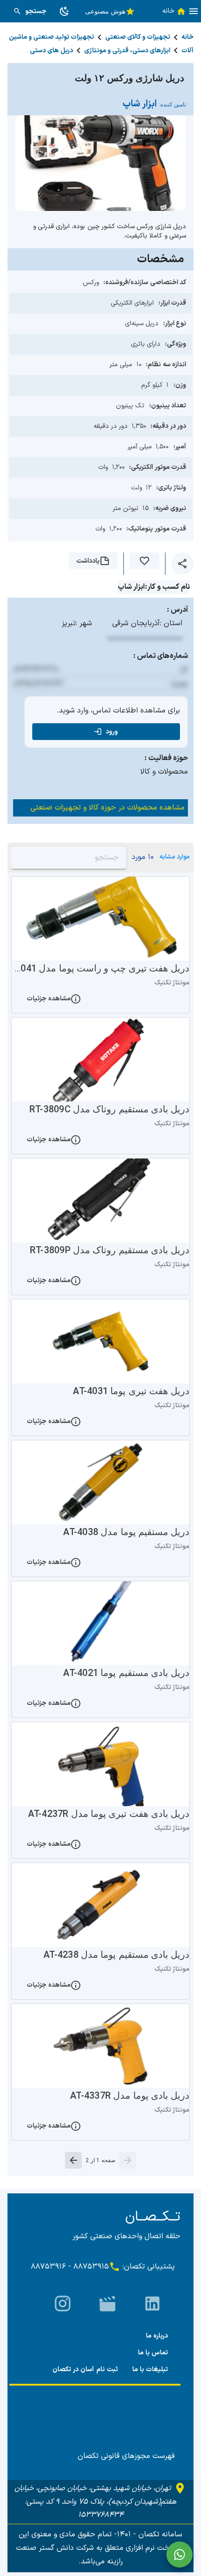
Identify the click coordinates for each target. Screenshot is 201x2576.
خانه (187, 37)
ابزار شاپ (154, 104)
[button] (194, 11)
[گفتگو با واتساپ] (179, 2555)
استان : (171, 623)
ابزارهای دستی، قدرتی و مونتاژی (127, 51)
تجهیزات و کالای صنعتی (138, 37)
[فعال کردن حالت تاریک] (65, 11)
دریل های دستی (51, 51)
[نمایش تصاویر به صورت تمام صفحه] (100, 163)
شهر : (84, 623)
